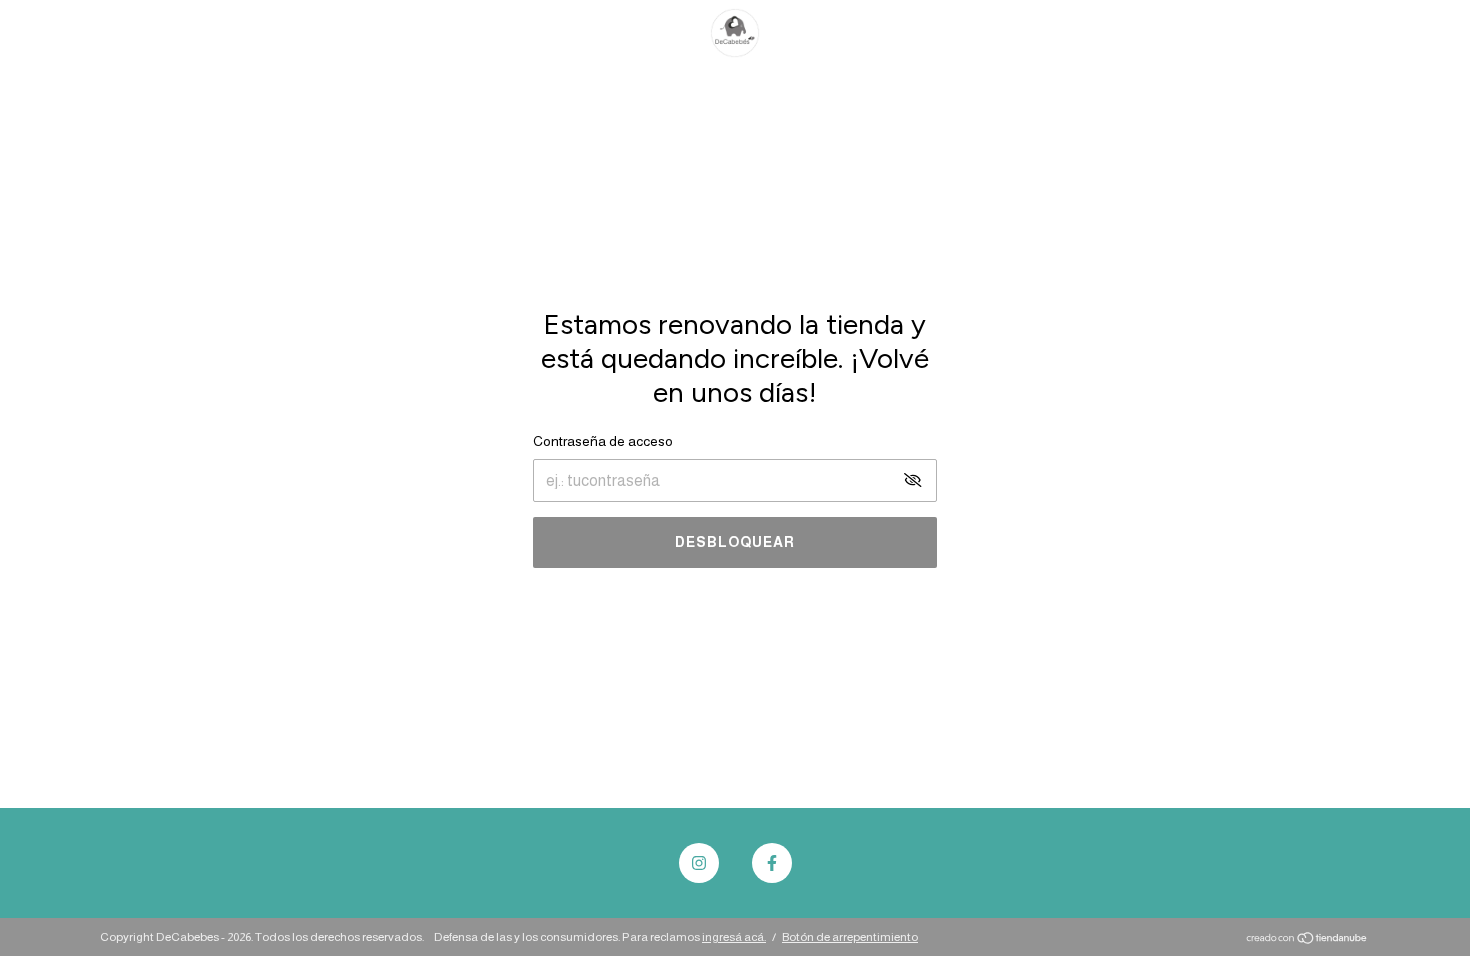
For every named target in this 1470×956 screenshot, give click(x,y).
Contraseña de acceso (603, 441)
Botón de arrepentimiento (850, 937)
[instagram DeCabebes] (699, 863)
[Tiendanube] (1307, 939)
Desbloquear (735, 542)
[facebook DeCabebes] (772, 863)
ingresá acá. (734, 937)
